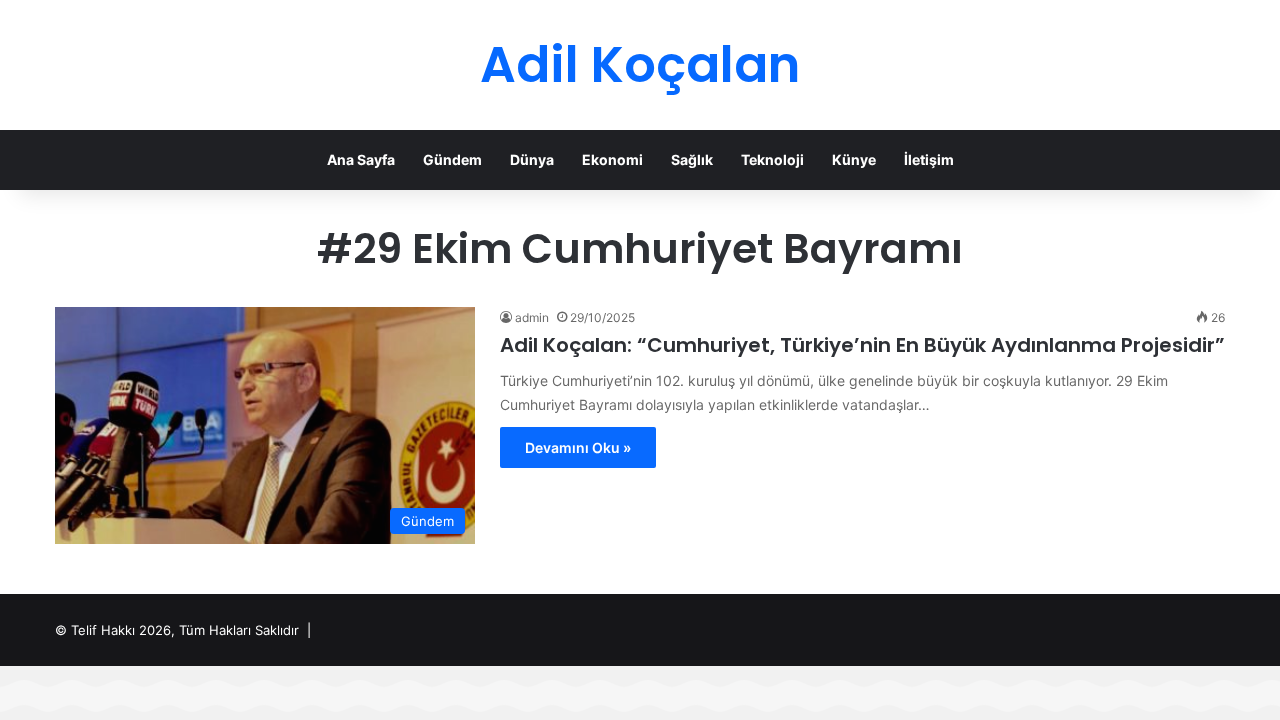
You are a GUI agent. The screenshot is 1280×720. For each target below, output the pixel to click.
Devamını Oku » (578, 447)
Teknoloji (772, 159)
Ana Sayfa (361, 159)
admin (532, 317)
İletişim (929, 159)
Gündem (452, 159)
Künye (854, 159)
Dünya (532, 159)
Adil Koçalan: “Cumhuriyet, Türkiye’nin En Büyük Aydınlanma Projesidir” (862, 345)
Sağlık (692, 159)
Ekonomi (612, 159)
